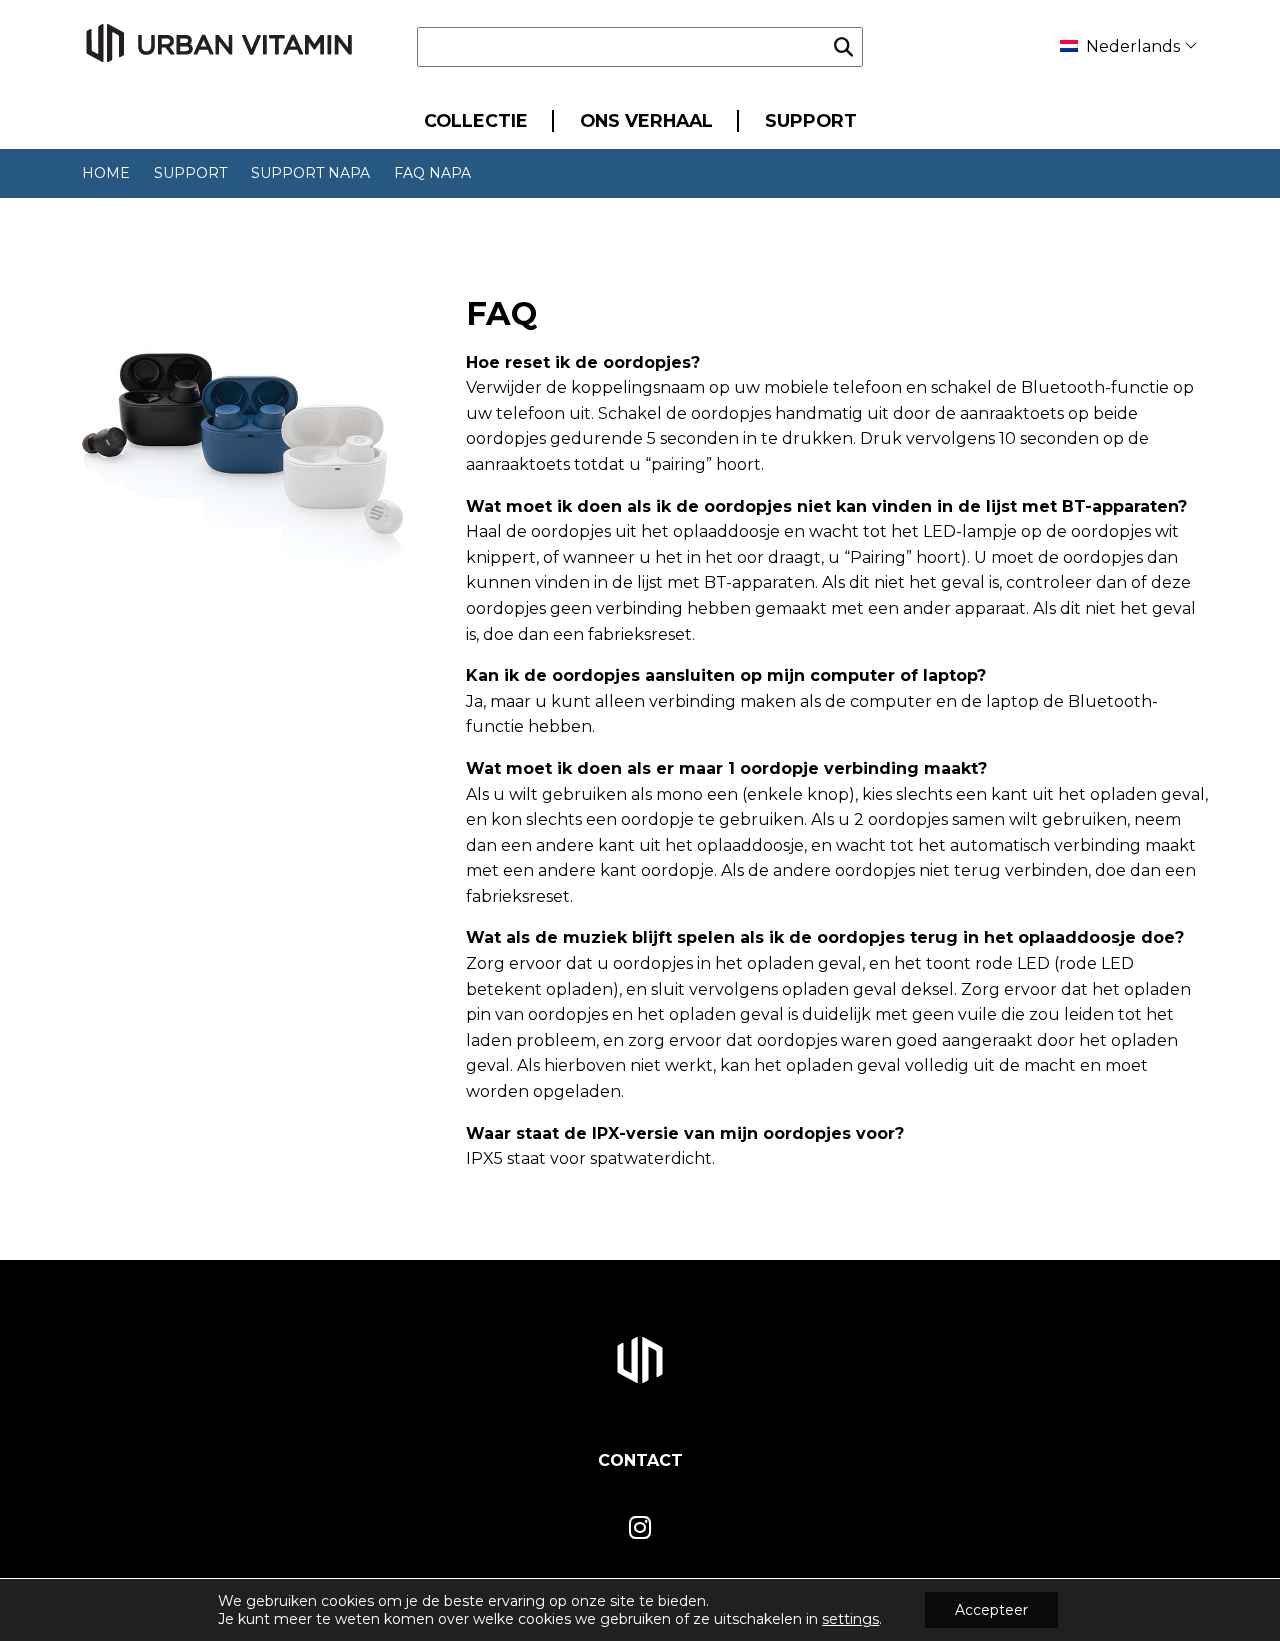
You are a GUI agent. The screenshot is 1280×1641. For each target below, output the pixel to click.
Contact (640, 1460)
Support (811, 120)
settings (850, 1619)
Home (106, 173)
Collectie (476, 120)
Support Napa (310, 173)
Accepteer (991, 1610)
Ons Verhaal (646, 120)
